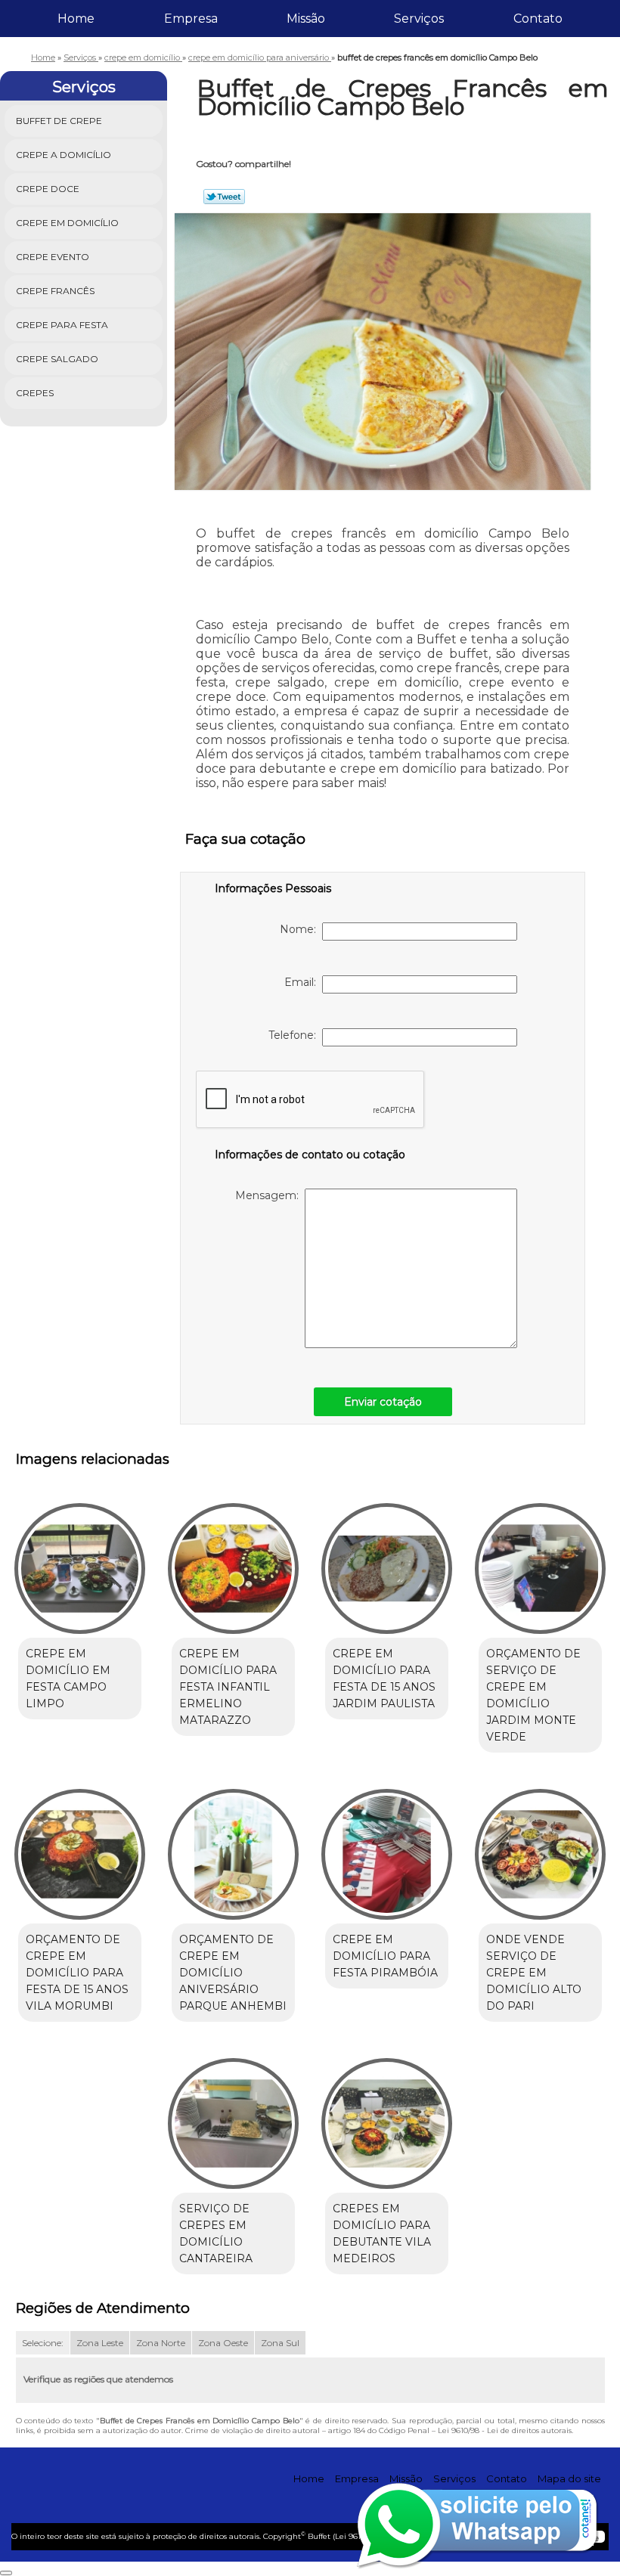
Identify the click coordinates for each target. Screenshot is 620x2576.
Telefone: (295, 1035)
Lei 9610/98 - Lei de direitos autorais (505, 2430)
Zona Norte (161, 2343)
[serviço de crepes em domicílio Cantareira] (233, 2117)
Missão (306, 19)
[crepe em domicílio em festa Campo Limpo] (80, 1561)
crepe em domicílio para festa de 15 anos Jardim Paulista (384, 1679)
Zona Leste (100, 2343)
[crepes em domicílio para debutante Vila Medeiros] (387, 2117)
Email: (303, 982)
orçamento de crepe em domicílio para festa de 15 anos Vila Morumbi (77, 1973)
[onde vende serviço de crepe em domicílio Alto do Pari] (540, 1848)
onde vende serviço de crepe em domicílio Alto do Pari (534, 1973)
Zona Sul (280, 2343)
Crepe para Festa (62, 325)
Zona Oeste (223, 2343)
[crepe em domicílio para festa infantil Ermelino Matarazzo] (233, 1561)
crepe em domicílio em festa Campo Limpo (68, 1679)
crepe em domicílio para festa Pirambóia (385, 1956)
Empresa (191, 19)
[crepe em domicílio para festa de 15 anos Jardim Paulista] (387, 1561)
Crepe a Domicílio (64, 155)
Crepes (35, 393)
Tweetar (224, 197)
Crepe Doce (48, 189)
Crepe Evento (53, 257)
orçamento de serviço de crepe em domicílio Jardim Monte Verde (533, 1695)
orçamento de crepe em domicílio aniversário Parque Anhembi (233, 1973)
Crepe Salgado (57, 359)
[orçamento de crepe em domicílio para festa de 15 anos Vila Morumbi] (80, 1848)
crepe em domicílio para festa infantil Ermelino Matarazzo (228, 1687)
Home (76, 19)
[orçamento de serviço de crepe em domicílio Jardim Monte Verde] (540, 1561)
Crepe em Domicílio (67, 223)
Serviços (419, 19)
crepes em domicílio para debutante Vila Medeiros (382, 2233)
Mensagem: (270, 1195)
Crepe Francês (55, 291)
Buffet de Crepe (59, 121)
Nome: (301, 929)
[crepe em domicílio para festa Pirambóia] (387, 1848)
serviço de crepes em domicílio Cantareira (216, 2233)
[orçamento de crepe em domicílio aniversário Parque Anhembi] (233, 1848)
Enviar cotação (383, 1402)
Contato (538, 19)
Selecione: (43, 2343)
